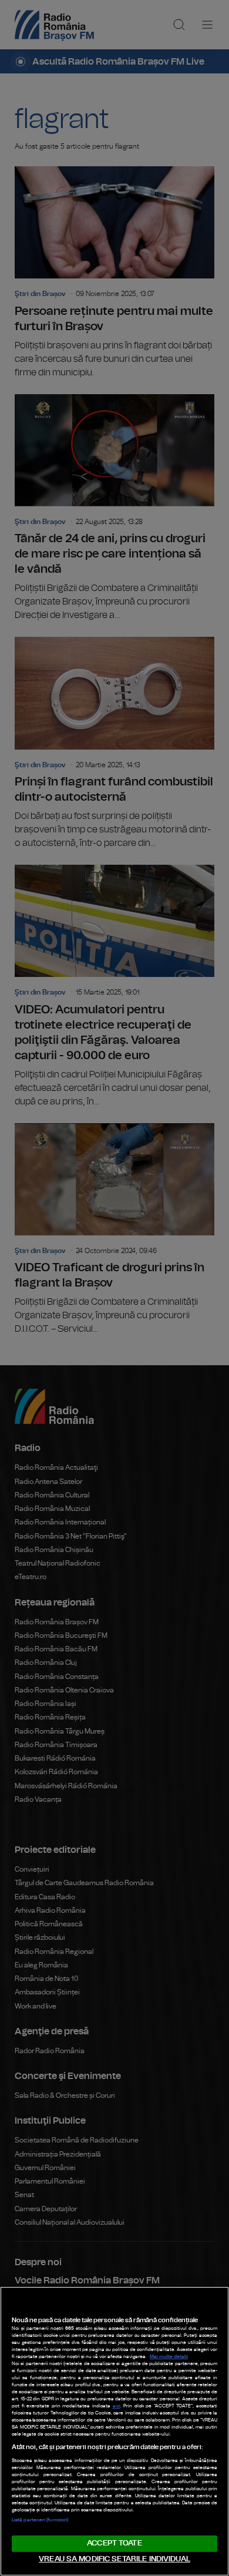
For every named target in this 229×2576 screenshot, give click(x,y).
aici (117, 2406)
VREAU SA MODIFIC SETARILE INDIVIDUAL (114, 2559)
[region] (114, 2431)
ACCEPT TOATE (114, 2543)
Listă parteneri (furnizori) (40, 2520)
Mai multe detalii (169, 2357)
